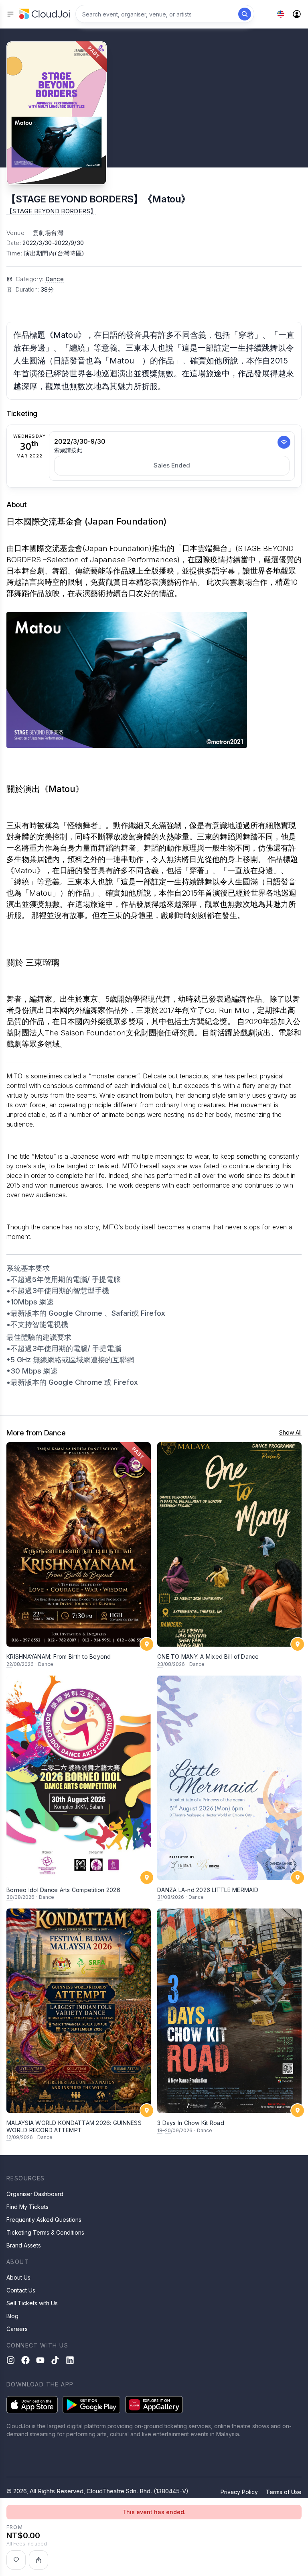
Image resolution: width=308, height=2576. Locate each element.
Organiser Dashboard (35, 2194)
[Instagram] (11, 2360)
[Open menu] (10, 14)
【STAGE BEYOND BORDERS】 (51, 211)
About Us (18, 2277)
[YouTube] (40, 2360)
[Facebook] (25, 2360)
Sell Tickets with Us (32, 2303)
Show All (290, 1432)
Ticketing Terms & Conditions (45, 2232)
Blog (12, 2316)
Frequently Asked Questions (44, 2220)
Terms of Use (284, 2492)
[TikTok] (55, 2360)
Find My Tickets (27, 2207)
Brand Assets (24, 2245)
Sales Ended (172, 465)
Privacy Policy (239, 2492)
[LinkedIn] (70, 2360)
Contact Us (21, 2290)
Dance (55, 279)
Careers (17, 2329)
